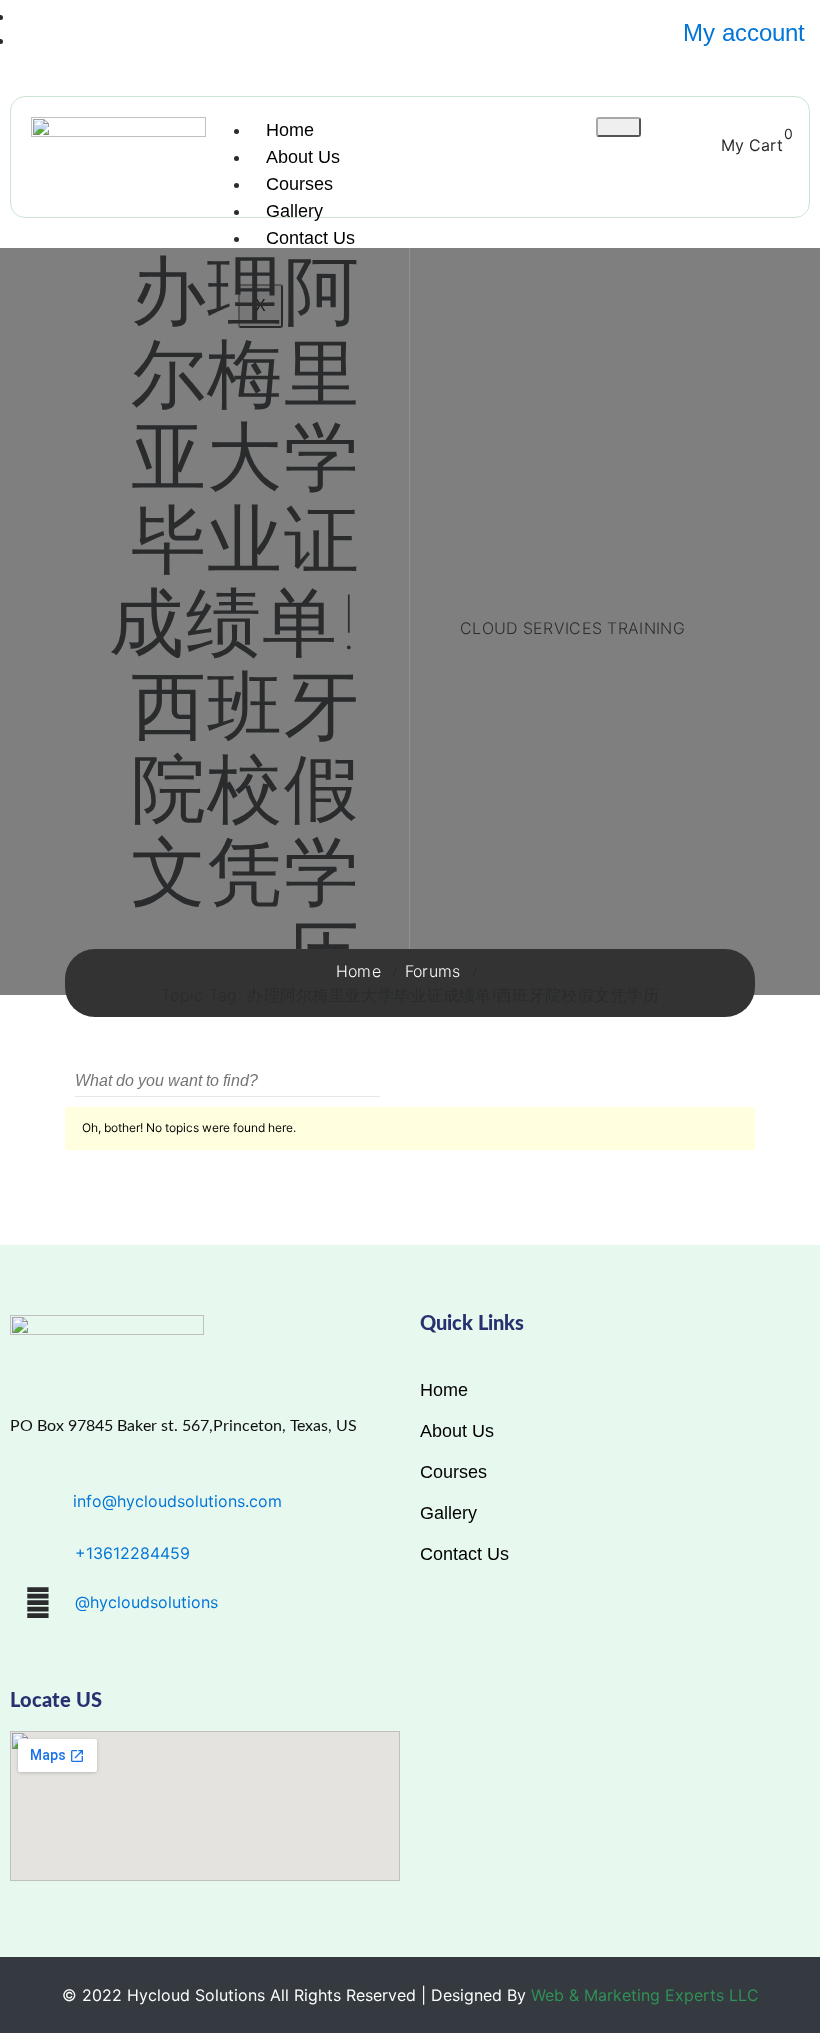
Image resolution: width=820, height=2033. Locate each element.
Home (290, 130)
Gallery (294, 211)
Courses (299, 184)
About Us (303, 157)
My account (744, 32)
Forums (433, 971)
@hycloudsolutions (146, 1602)
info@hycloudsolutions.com (177, 1501)
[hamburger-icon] (618, 127)
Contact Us (310, 238)
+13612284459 (132, 1553)
